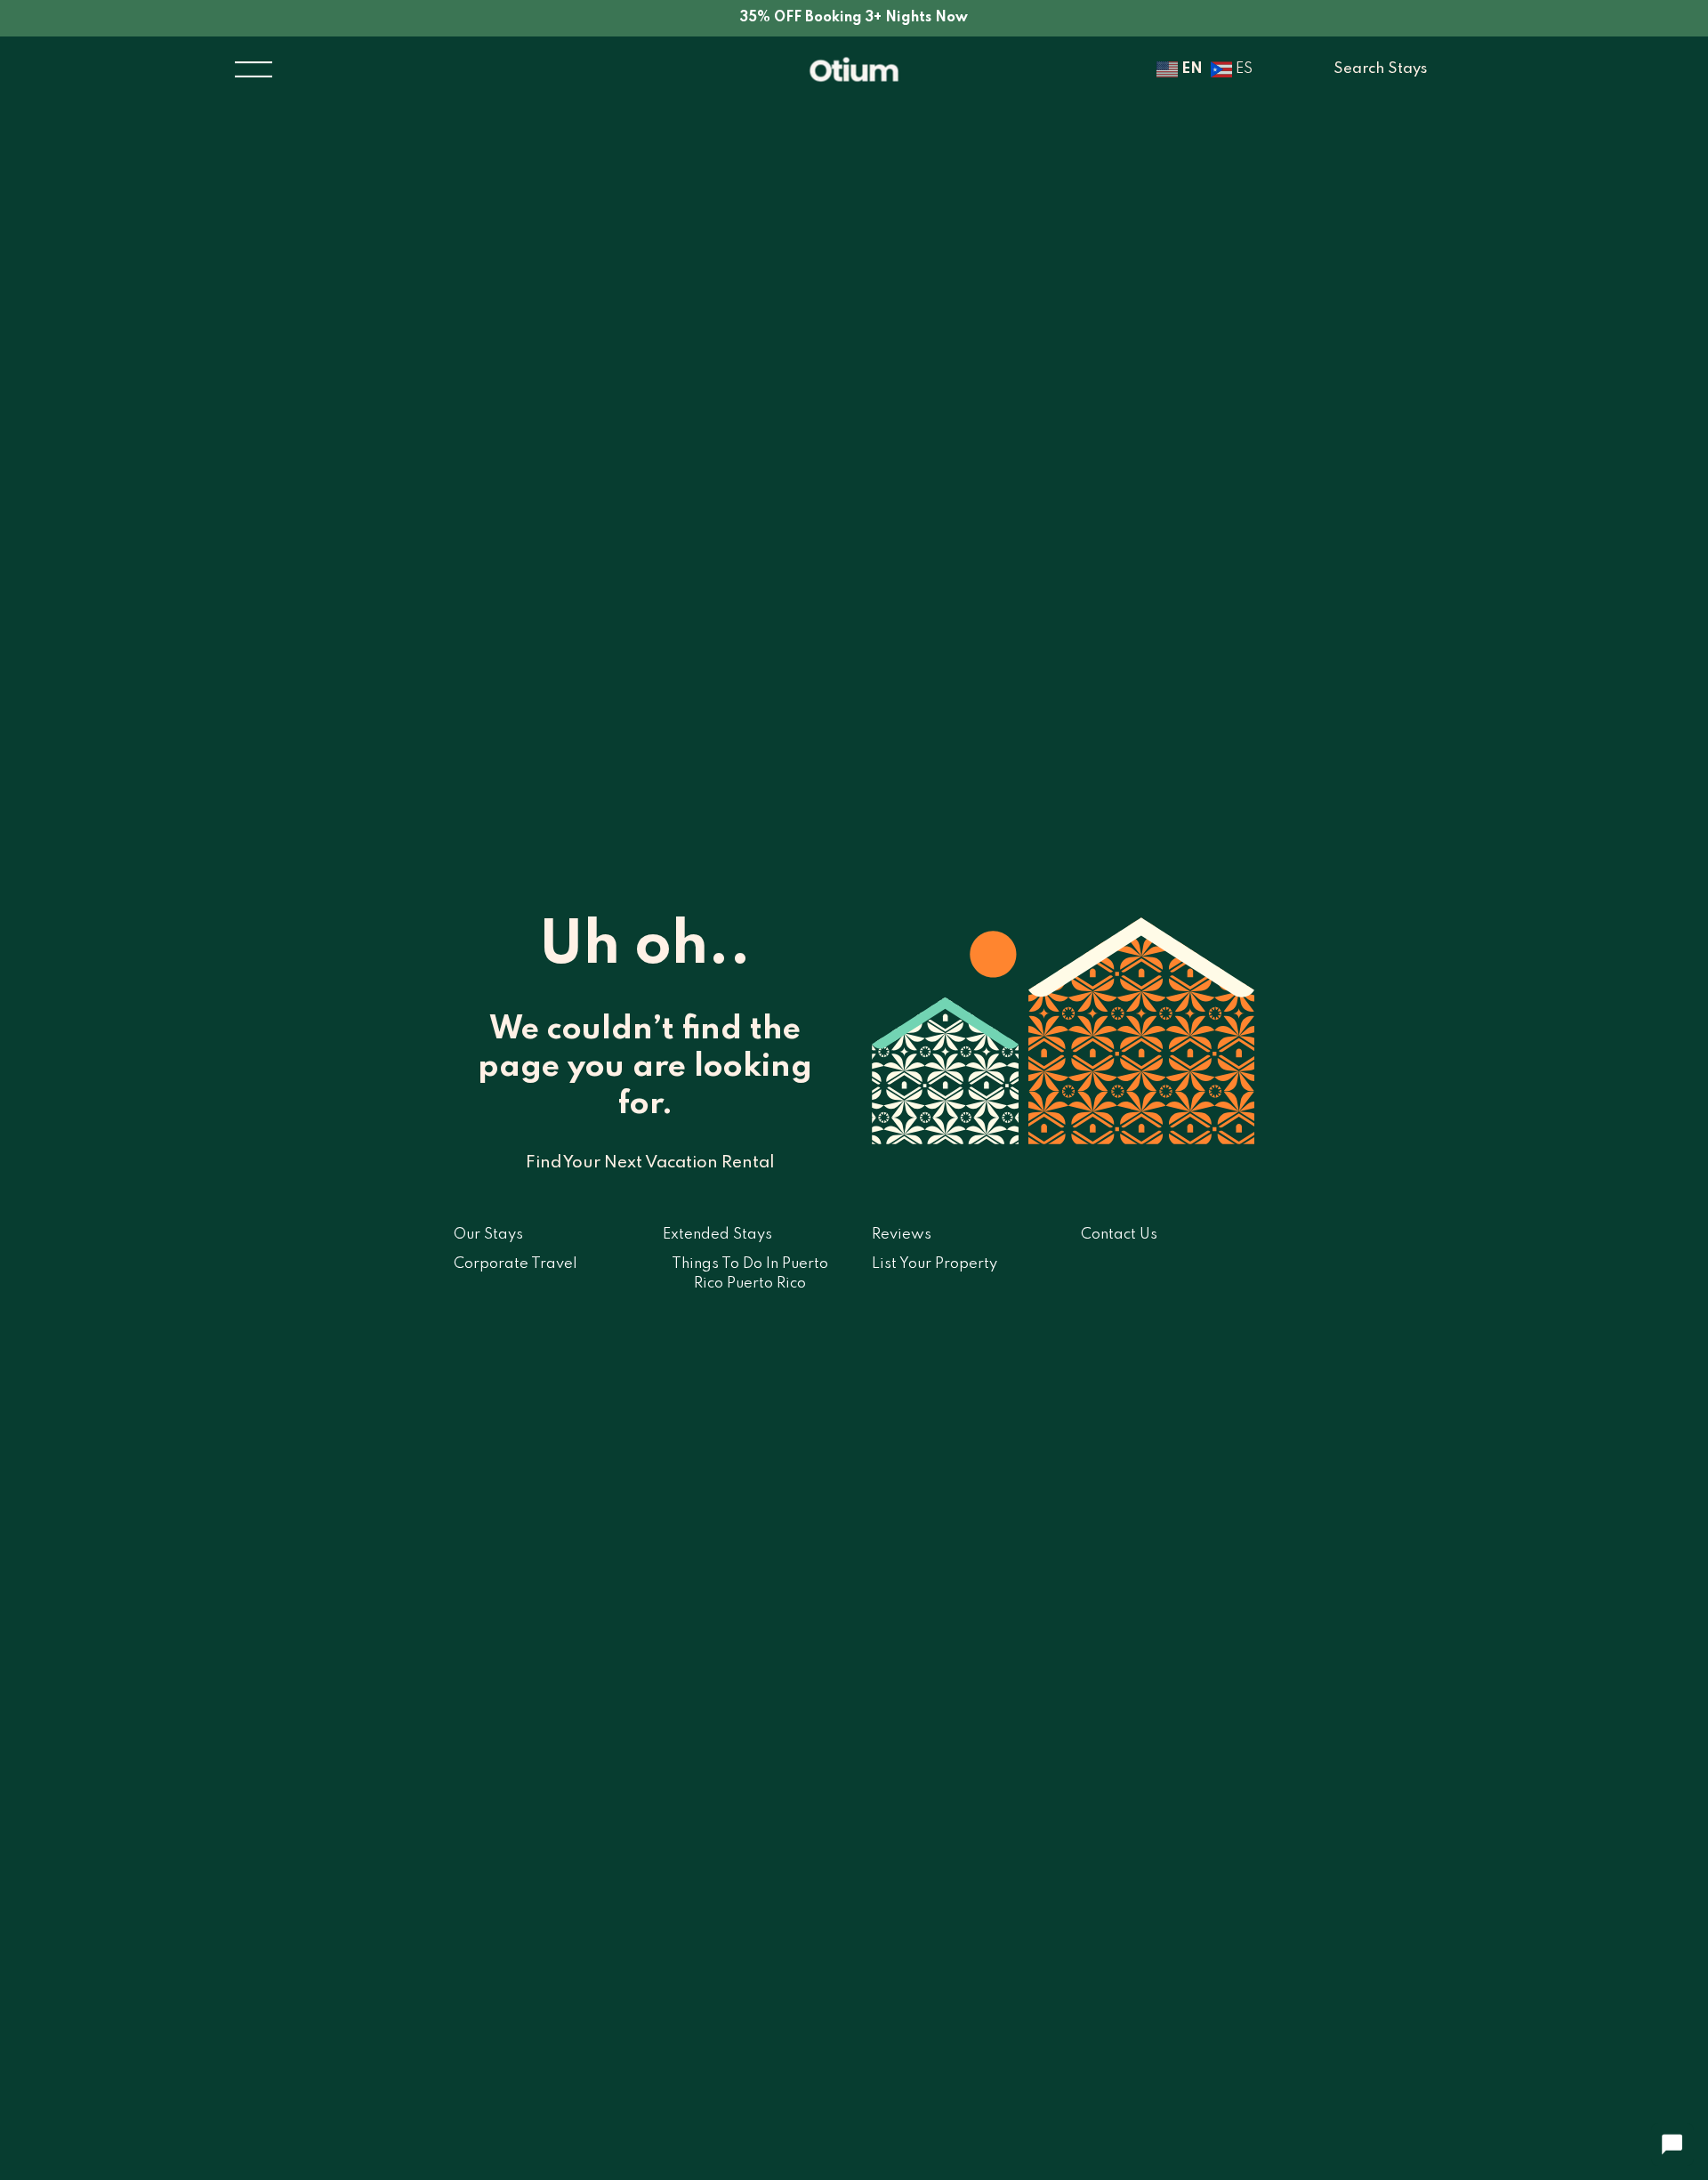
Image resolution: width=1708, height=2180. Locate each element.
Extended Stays (717, 1235)
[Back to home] (854, 70)
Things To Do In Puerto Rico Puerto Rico (750, 1274)
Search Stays (1380, 69)
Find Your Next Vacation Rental (650, 1163)
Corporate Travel (516, 1264)
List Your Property (935, 1264)
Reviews (902, 1235)
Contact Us (1119, 1235)
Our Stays (488, 1235)
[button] (254, 70)
